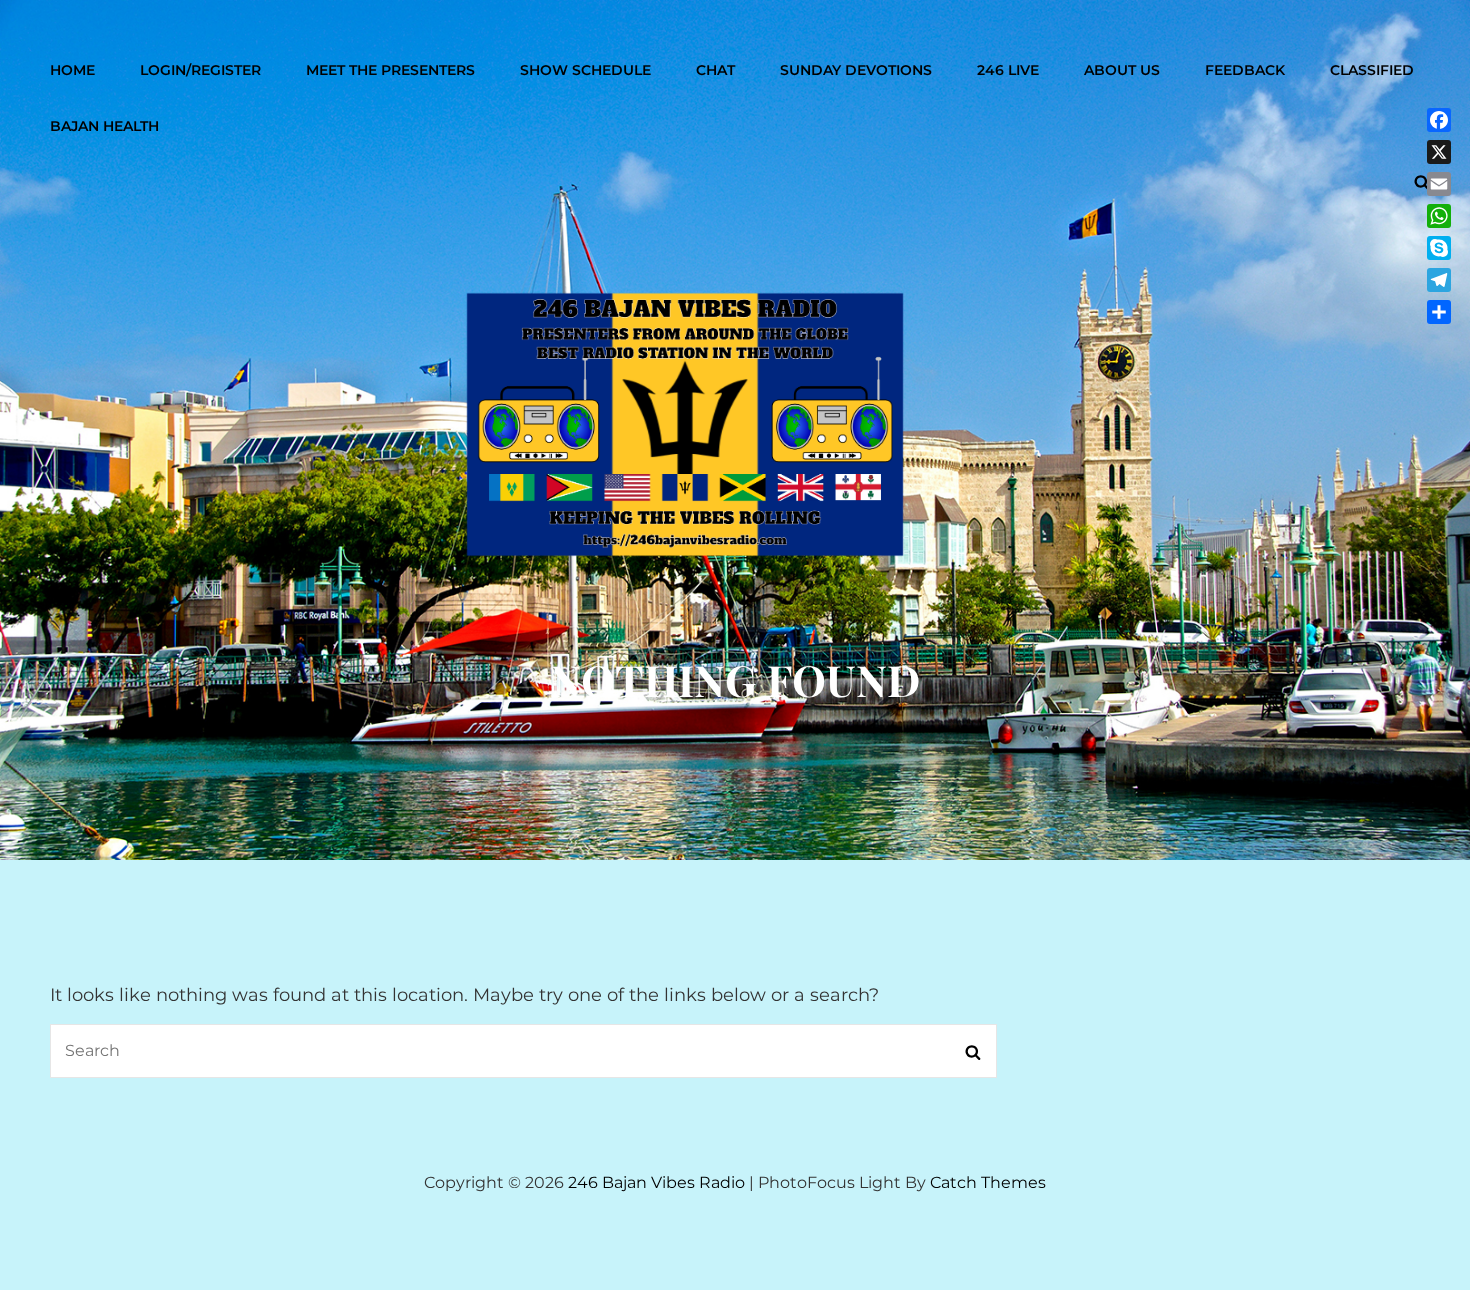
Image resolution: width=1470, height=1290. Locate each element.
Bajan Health (104, 126)
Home (72, 70)
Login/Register (200, 70)
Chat (715, 70)
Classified (1372, 70)
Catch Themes (988, 1182)
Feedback (1245, 70)
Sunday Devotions (856, 70)
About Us (1122, 70)
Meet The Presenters (390, 70)
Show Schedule (585, 70)
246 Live (1008, 70)
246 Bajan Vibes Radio (656, 1182)
